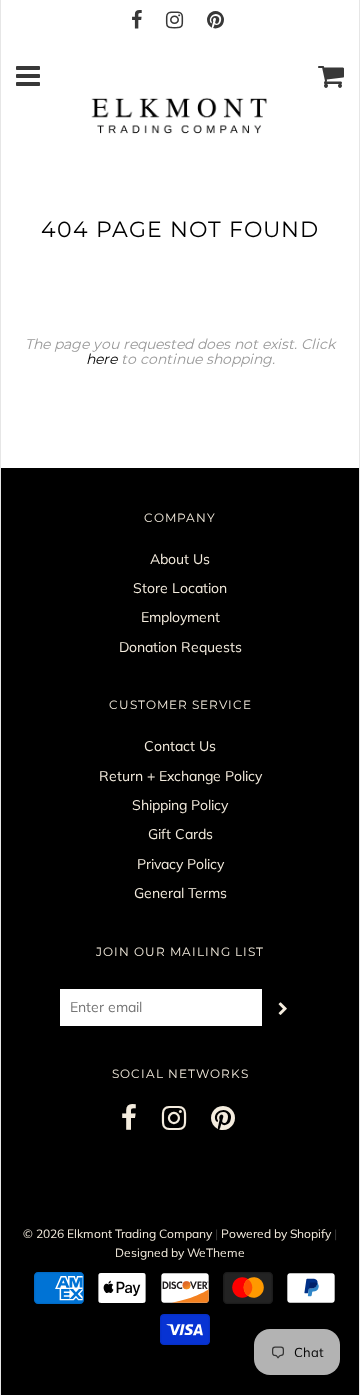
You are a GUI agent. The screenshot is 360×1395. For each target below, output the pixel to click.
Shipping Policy (180, 805)
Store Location (180, 588)
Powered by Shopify (276, 1233)
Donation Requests (180, 647)
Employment (180, 617)
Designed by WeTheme (180, 1252)
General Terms (180, 893)
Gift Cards (180, 834)
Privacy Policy (180, 864)
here (101, 359)
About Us (180, 559)
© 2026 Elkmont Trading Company (117, 1233)
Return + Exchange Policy (180, 776)
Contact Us (180, 746)
